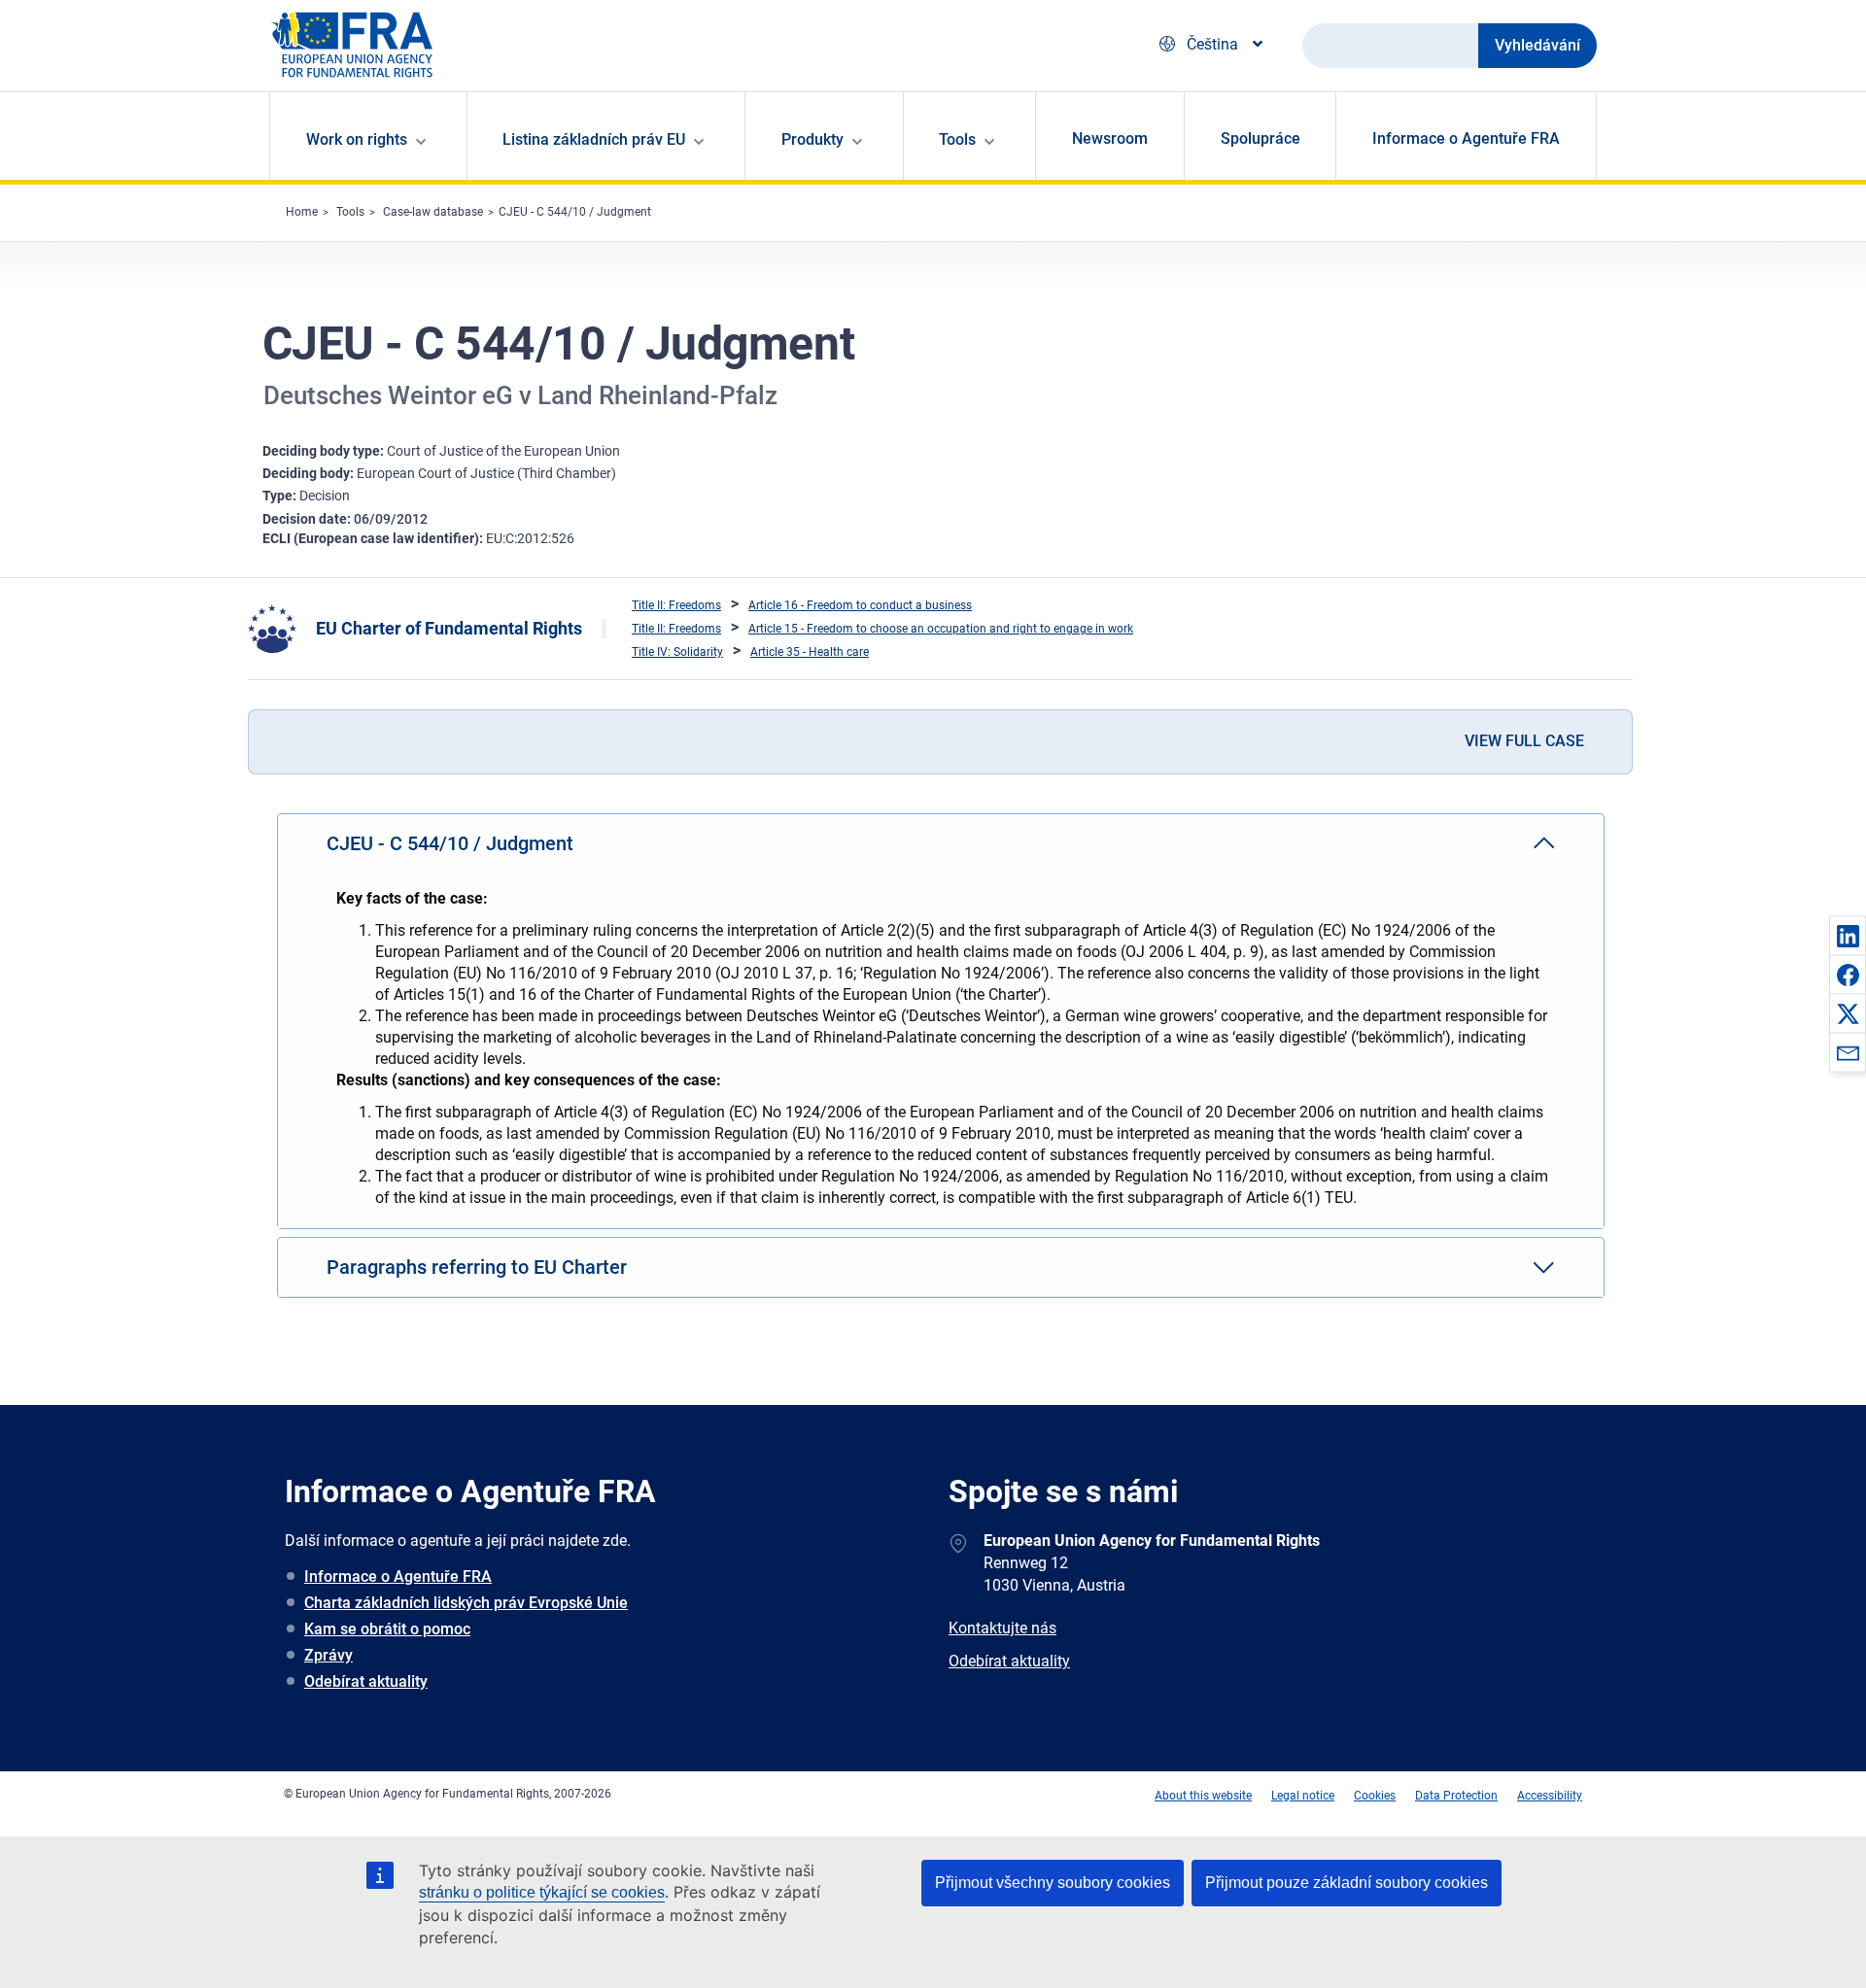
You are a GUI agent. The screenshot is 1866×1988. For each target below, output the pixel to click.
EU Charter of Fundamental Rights (449, 628)
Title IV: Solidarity (677, 652)
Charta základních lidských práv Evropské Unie (466, 1603)
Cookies (1375, 1796)
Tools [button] (957, 139)
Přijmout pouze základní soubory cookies (1347, 1883)
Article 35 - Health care (810, 652)
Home (302, 212)
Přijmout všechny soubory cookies (1053, 1883)
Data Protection (1456, 1796)
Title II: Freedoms (676, 605)
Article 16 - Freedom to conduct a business (860, 605)
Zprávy (328, 1655)
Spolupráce (1261, 138)
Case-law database (433, 212)
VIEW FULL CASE (1524, 741)
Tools (350, 212)
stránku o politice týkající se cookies (542, 1892)
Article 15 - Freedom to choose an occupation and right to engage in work (941, 629)
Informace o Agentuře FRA (1466, 138)
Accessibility (1550, 1796)
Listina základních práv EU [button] (594, 139)
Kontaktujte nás (1002, 1628)
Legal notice (1303, 1796)
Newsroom (1110, 138)
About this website (1203, 1796)
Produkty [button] (812, 139)
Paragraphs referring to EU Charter (477, 1267)
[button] (1848, 936)
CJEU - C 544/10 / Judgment (575, 212)
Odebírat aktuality (366, 1681)
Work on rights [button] (357, 139)
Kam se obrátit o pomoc (387, 1629)
